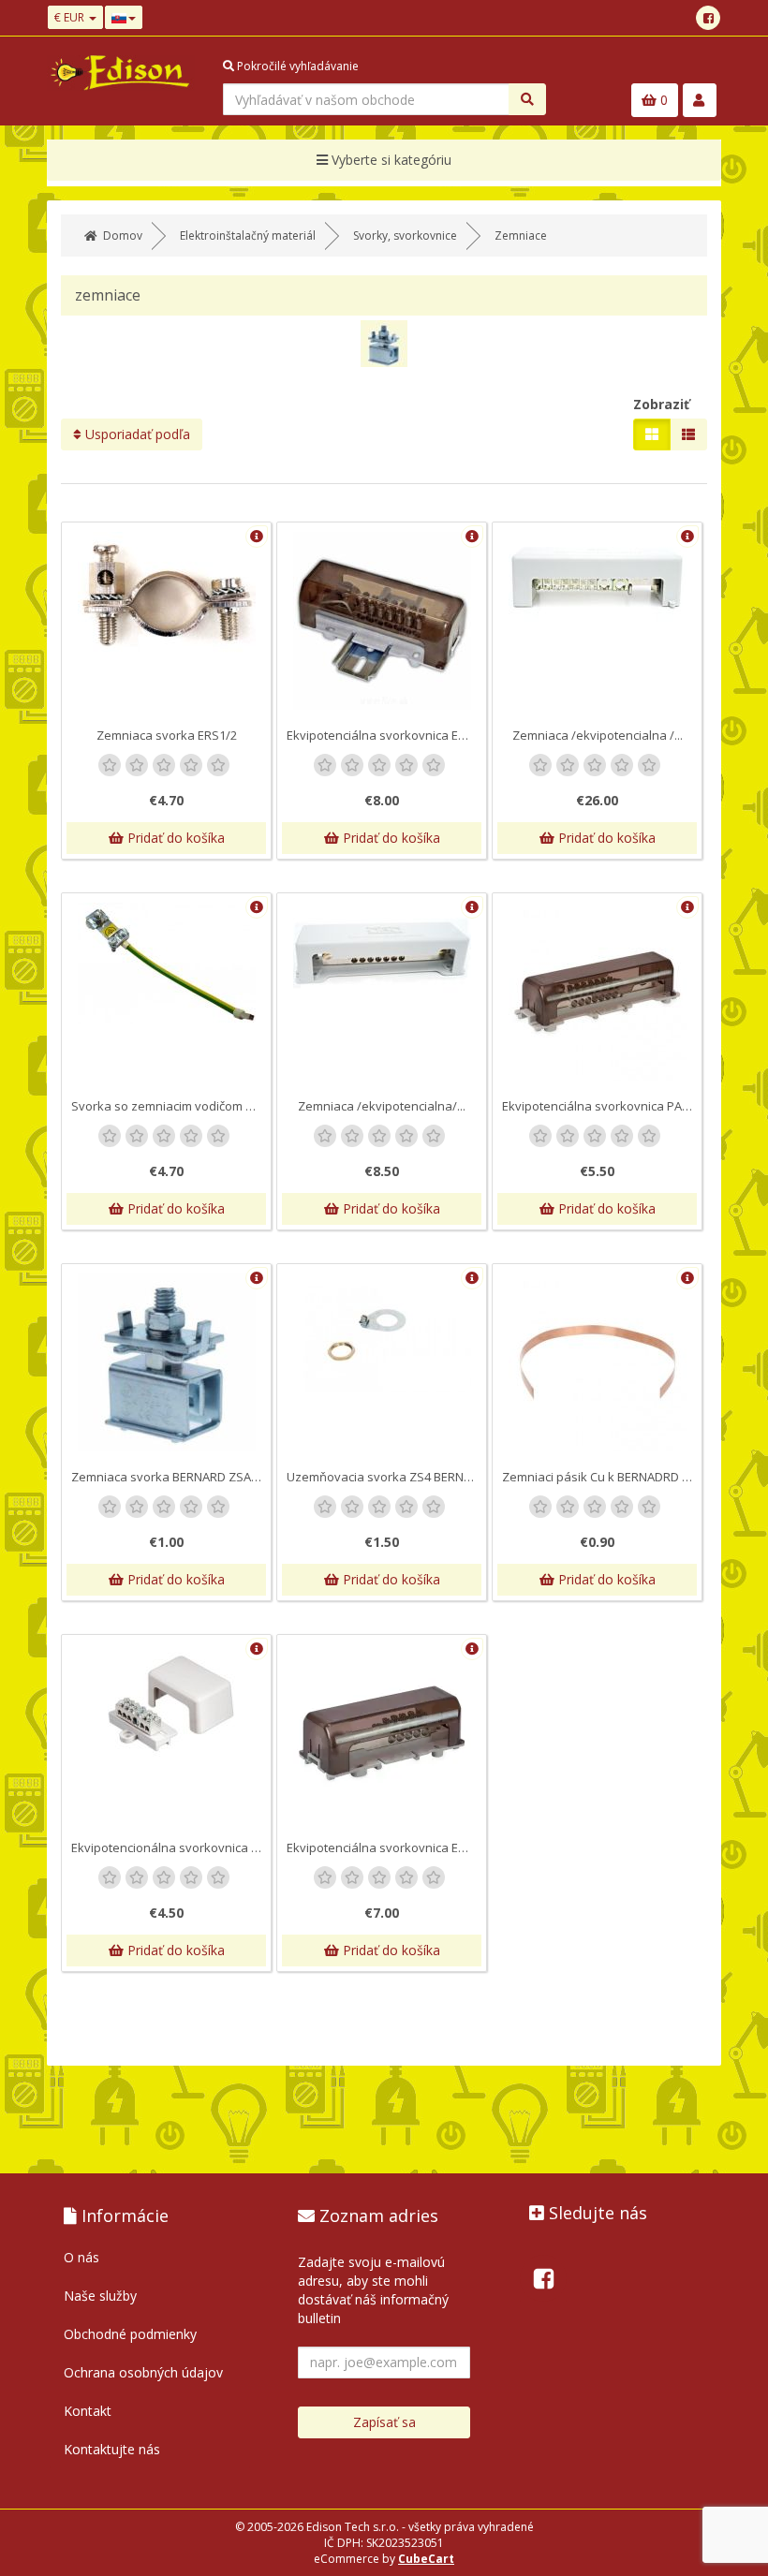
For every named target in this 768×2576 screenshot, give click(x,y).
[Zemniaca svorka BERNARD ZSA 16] (166, 1362)
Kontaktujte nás (112, 2449)
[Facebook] (708, 18)
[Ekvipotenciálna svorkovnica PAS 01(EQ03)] (597, 992)
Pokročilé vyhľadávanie (296, 66)
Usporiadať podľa (136, 434)
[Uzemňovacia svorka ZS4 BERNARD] (382, 1333)
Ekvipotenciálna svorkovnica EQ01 (384, 735)
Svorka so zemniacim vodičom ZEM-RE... (171, 1106)
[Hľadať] (527, 99)
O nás (81, 2257)
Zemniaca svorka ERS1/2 (167, 735)
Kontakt (88, 2411)
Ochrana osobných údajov (143, 2372)
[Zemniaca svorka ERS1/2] (166, 596)
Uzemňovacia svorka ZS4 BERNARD (386, 1477)
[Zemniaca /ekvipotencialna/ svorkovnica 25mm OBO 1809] (382, 954)
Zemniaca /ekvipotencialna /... (598, 735)
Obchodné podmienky (130, 2334)
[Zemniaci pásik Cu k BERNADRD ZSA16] (597, 1362)
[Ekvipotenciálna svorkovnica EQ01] (382, 621)
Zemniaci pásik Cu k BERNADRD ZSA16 (602, 1477)
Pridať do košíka (174, 838)
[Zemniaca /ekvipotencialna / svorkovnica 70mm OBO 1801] (597, 583)
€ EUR (71, 17)
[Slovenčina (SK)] (124, 17)
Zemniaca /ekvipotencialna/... (382, 1106)
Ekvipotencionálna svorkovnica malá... (171, 1847)
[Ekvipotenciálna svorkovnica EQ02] (382, 1733)
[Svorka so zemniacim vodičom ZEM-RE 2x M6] (166, 963)
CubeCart (426, 2559)
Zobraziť (661, 404)
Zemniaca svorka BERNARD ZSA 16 (169, 1477)
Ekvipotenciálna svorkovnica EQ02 (384, 1847)
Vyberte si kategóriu (390, 160)
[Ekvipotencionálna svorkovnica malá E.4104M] (166, 1704)
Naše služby (100, 2296)
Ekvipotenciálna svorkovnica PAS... (600, 1106)
